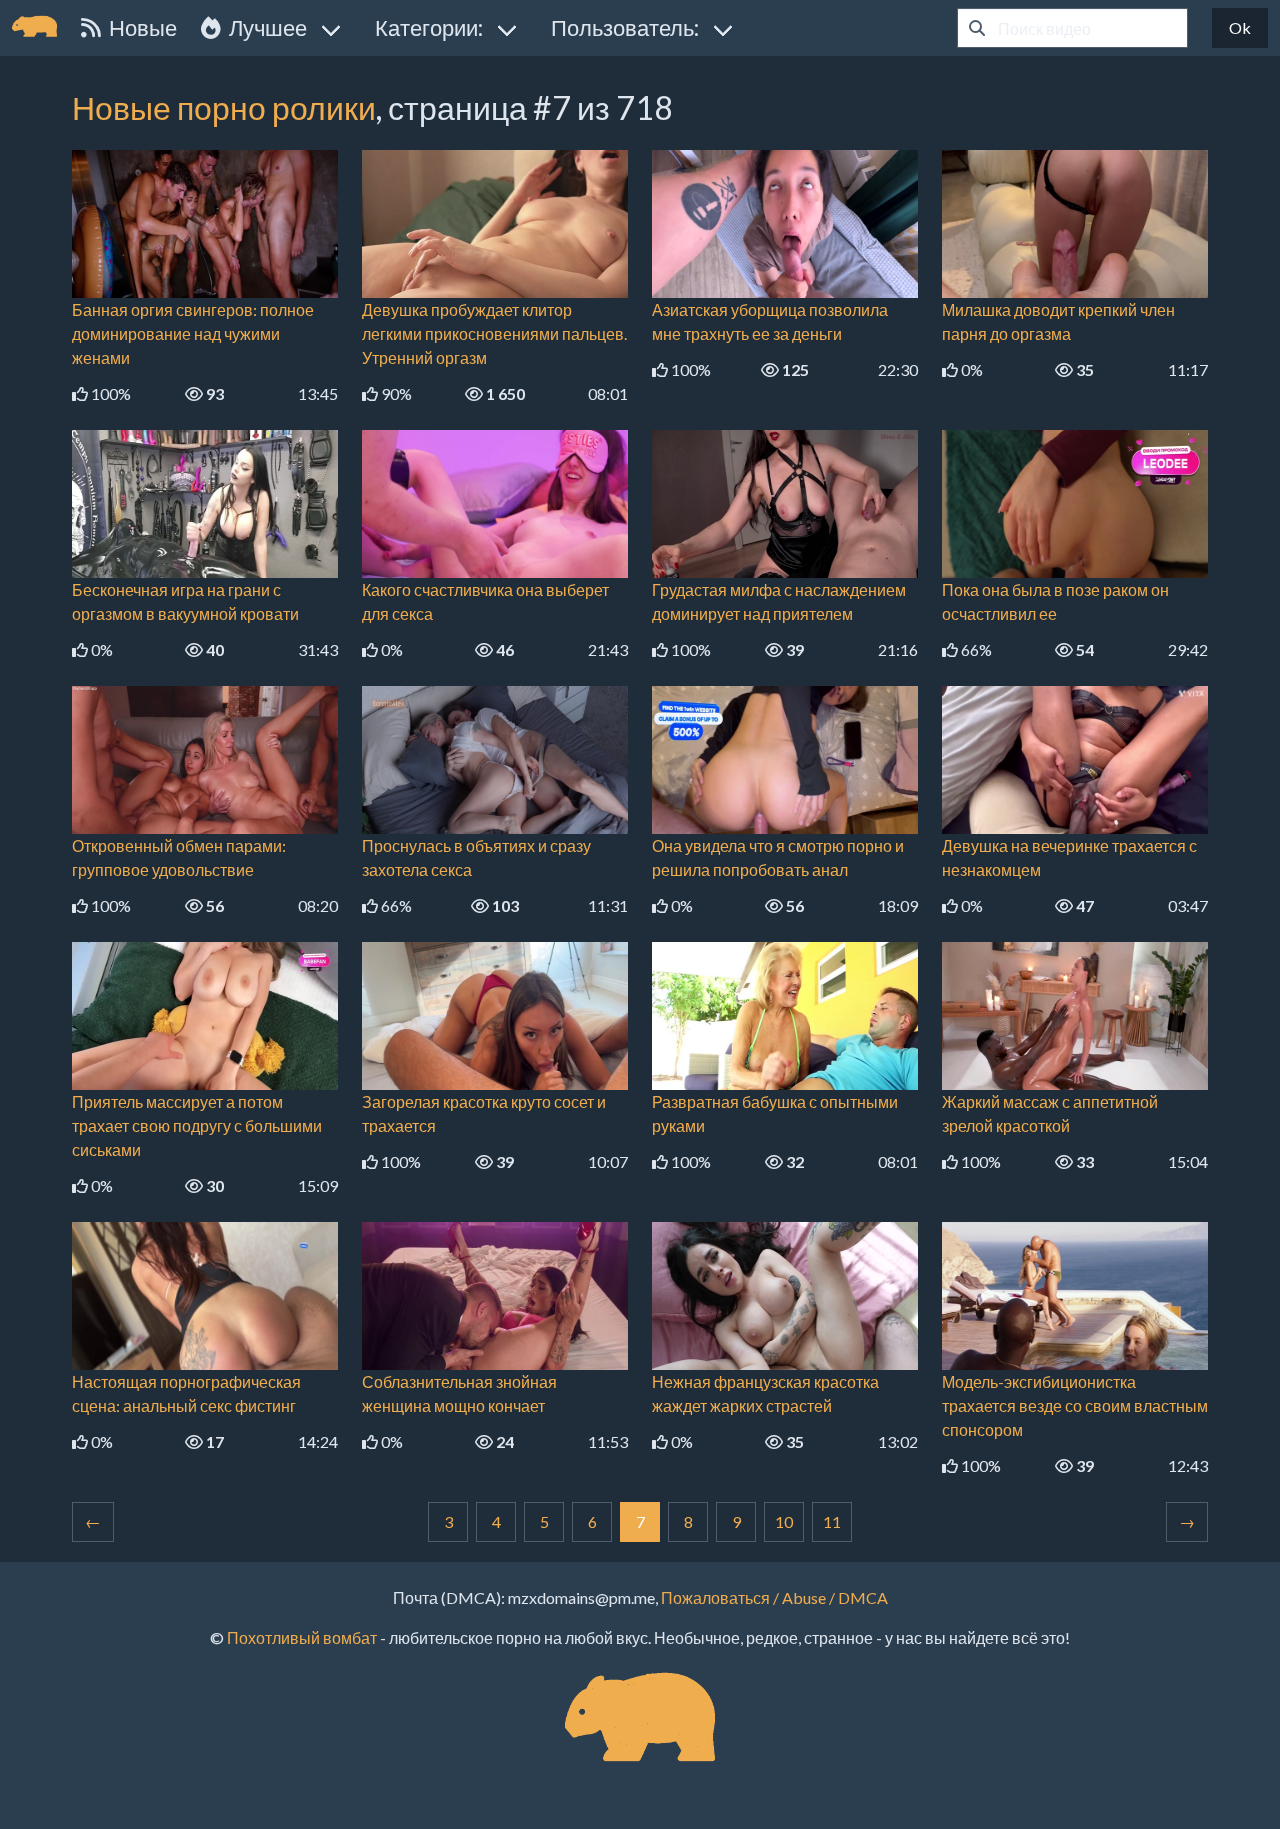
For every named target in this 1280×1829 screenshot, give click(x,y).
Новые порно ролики (224, 107)
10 (784, 1521)
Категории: (429, 27)
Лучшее (264, 27)
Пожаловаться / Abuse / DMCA (774, 1597)
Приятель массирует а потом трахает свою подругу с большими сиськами (197, 1125)
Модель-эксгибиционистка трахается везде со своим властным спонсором (1075, 1405)
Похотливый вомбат (302, 1637)
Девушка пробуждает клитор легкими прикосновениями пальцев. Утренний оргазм (494, 333)
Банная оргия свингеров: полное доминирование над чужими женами (193, 333)
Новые (139, 27)
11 (832, 1521)
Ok (1240, 27)
